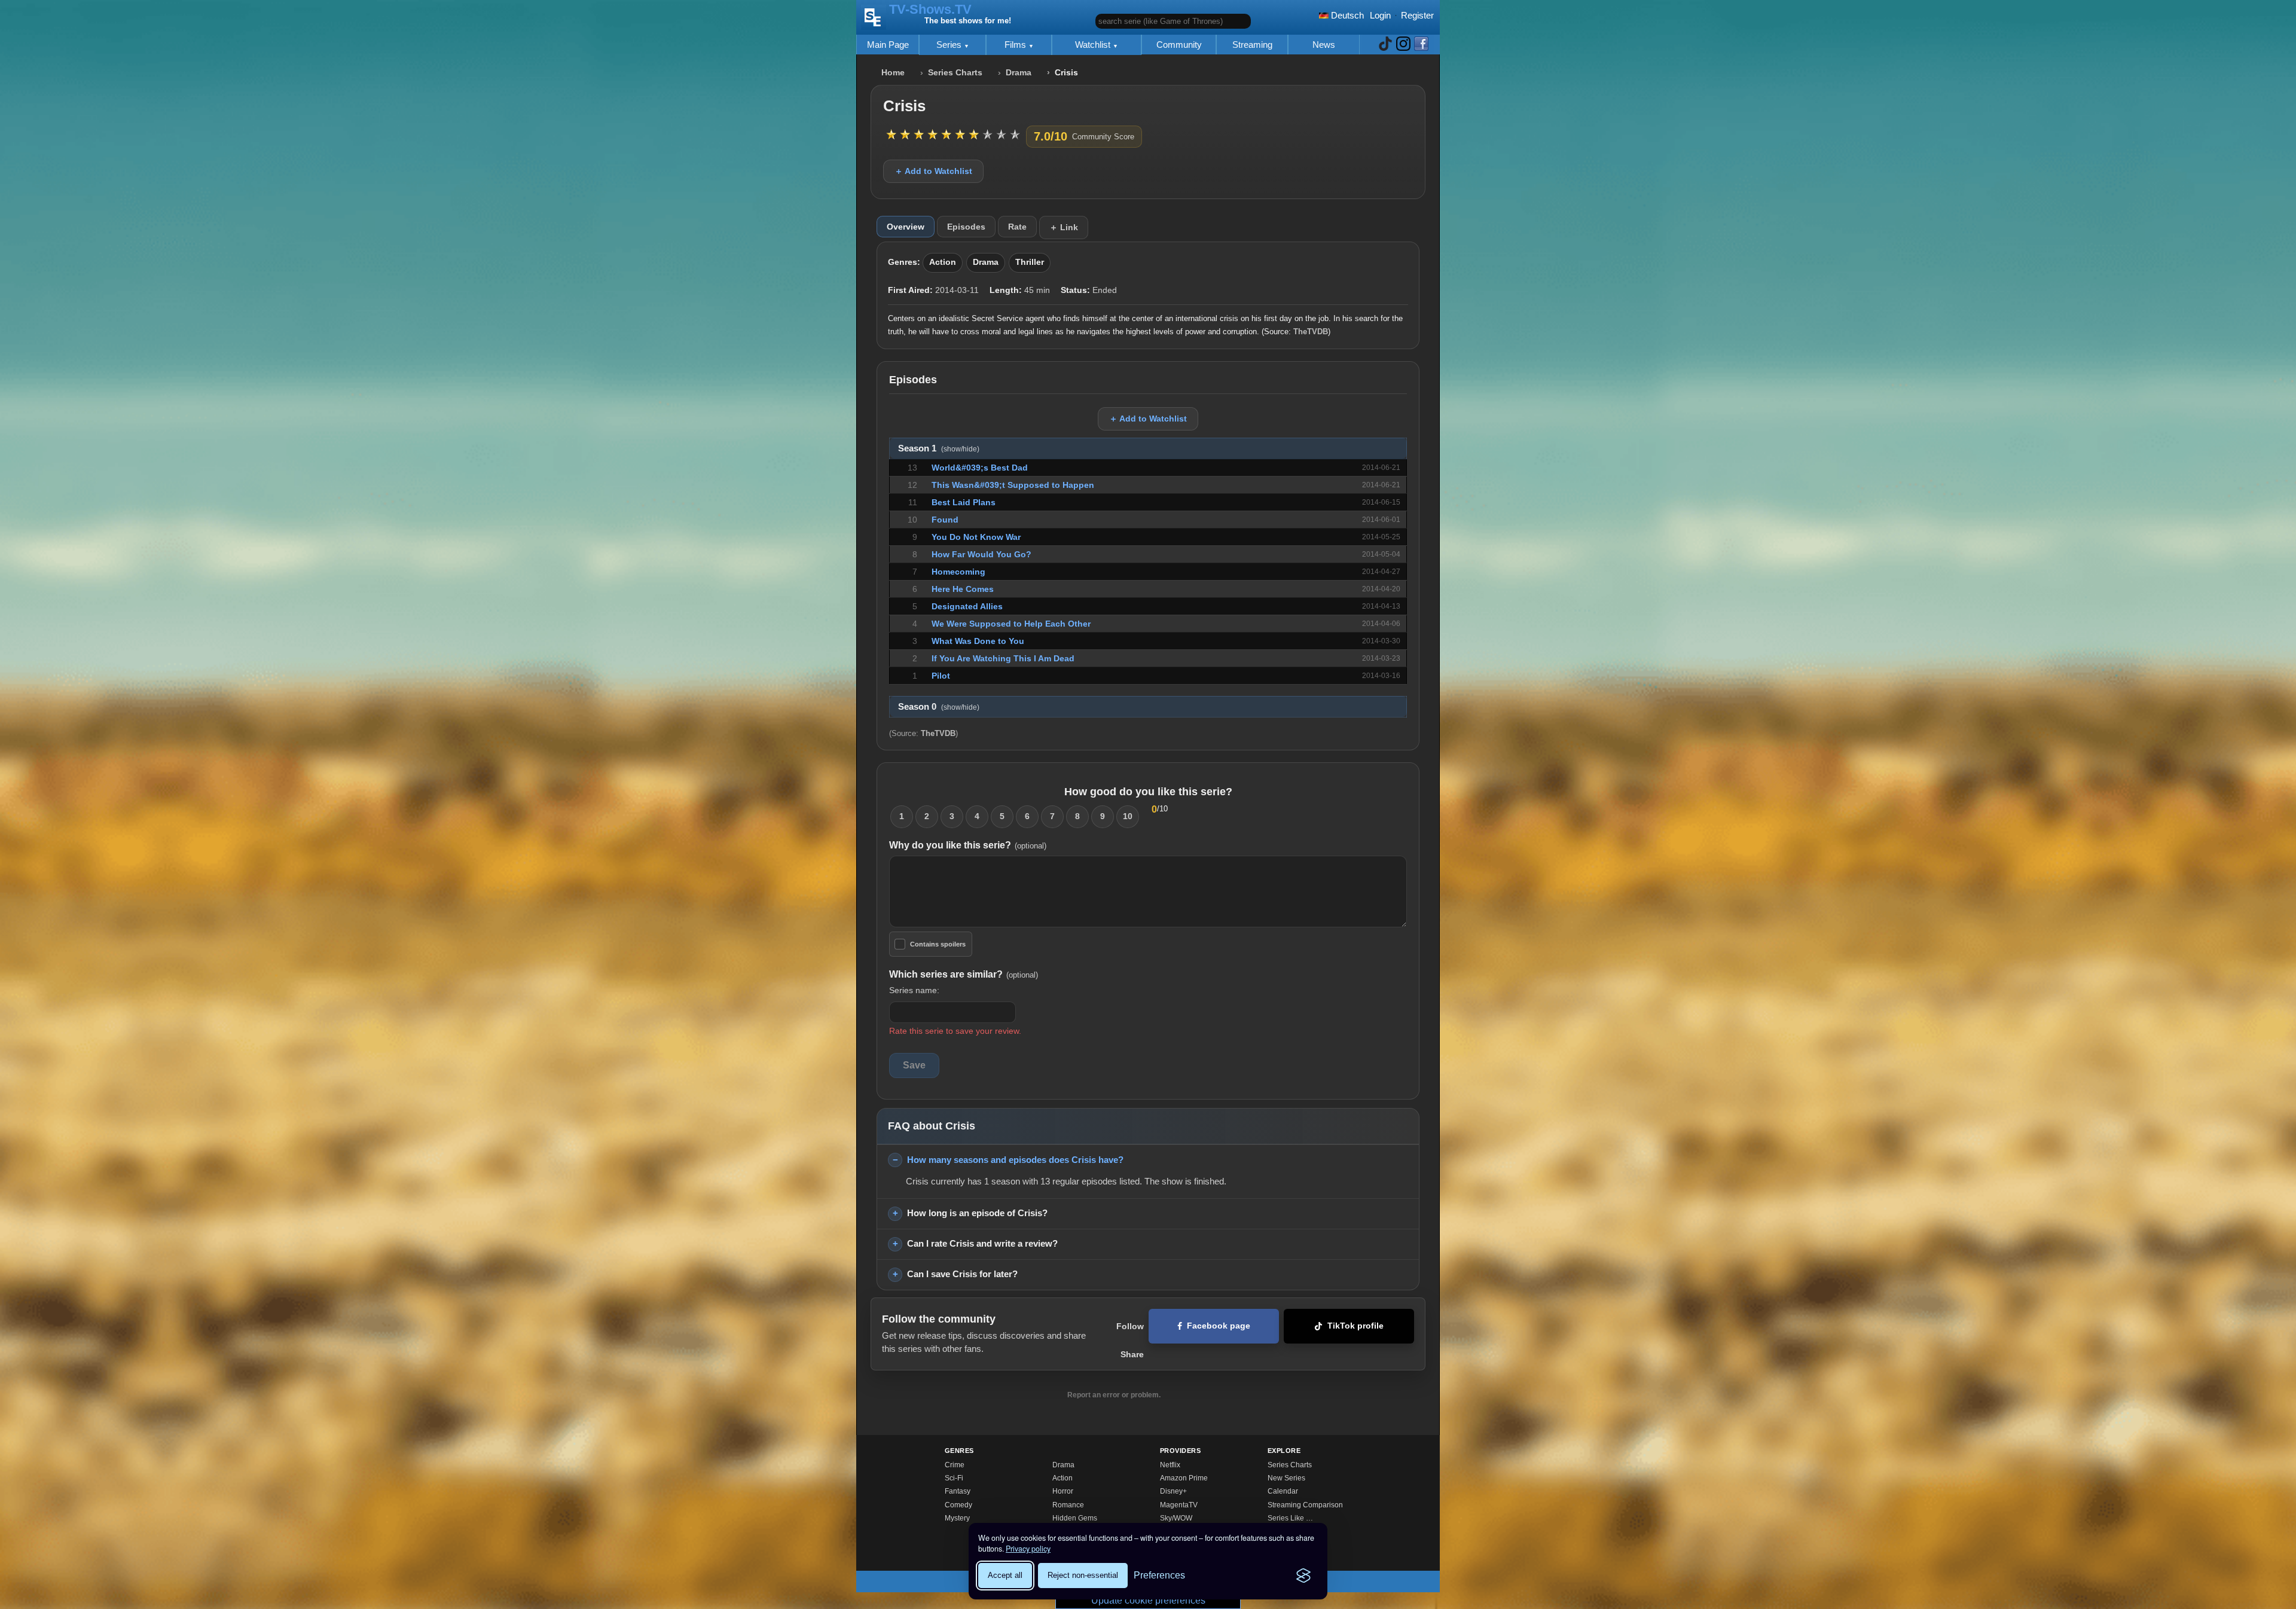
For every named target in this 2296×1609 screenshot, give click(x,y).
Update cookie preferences (1148, 1600)
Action (943, 262)
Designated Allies (967, 606)
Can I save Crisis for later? (962, 1274)
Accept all (1005, 1575)
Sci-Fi (954, 1478)
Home (893, 73)
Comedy (958, 1505)
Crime (955, 1465)
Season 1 (939, 448)
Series (950, 45)
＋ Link (1064, 227)
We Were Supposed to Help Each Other (1011, 624)
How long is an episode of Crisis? (977, 1213)
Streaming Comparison (1305, 1505)
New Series (1286, 1478)
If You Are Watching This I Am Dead (1003, 658)
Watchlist (1094, 45)
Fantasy (958, 1491)
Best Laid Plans (964, 502)
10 (1128, 816)
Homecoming (958, 572)
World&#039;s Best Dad (980, 468)
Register (1417, 15)
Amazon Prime (1184, 1478)
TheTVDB (1311, 332)
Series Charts (955, 73)
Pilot (941, 676)
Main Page (888, 45)
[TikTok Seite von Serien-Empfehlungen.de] (1385, 45)
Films (1016, 45)
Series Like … (1290, 1518)
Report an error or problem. (1114, 1395)
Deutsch (1346, 15)
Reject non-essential (1083, 1575)
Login (1380, 15)
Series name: (914, 990)
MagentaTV (1179, 1505)
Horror (1063, 1491)
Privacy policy (1028, 1549)
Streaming (1252, 45)
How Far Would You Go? (981, 554)
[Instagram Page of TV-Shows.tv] (1403, 45)
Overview (906, 227)
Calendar (1283, 1491)
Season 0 (939, 707)
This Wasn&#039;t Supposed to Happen (1013, 485)
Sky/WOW (1176, 1518)
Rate (1017, 227)
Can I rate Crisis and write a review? (982, 1243)
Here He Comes (963, 589)
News (1324, 45)
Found (945, 520)
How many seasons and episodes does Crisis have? (1015, 1160)
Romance (1068, 1505)
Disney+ (1173, 1491)
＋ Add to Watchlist (933, 171)
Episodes (966, 227)
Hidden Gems (1075, 1518)
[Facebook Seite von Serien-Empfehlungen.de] (1421, 45)
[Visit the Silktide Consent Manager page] (1303, 1576)
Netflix (1170, 1465)
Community (1179, 45)
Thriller (1030, 262)
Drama (1019, 73)
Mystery (957, 1518)
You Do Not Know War (976, 537)
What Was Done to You (978, 641)
